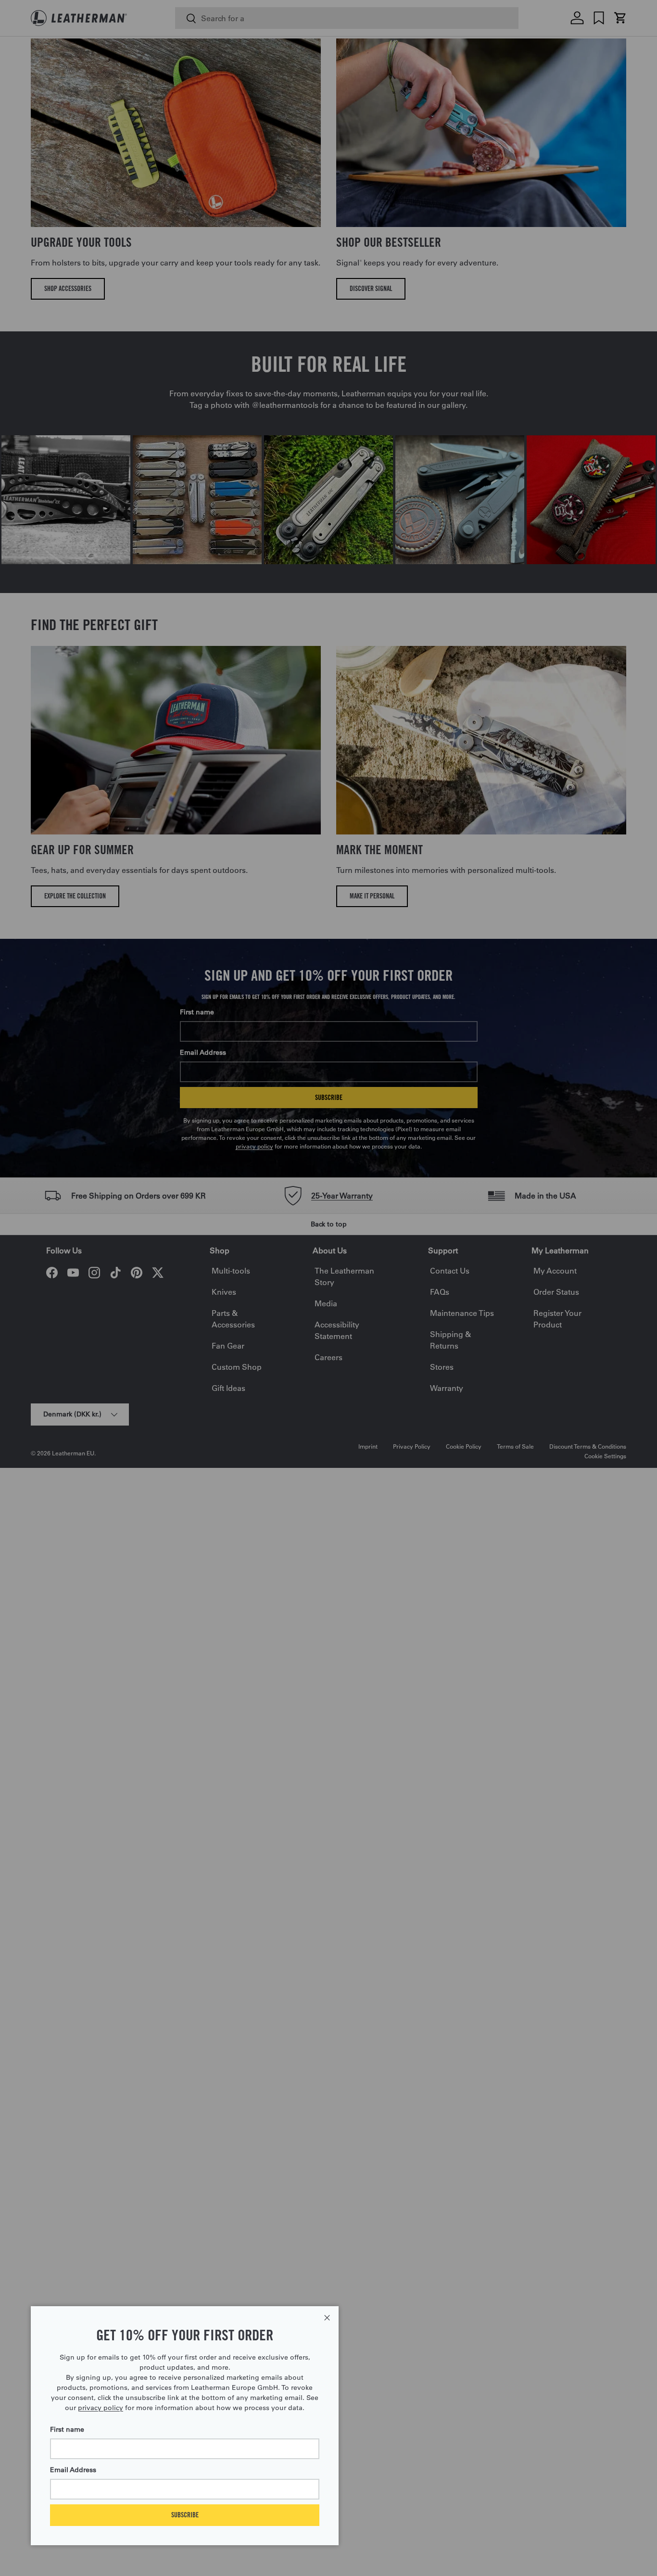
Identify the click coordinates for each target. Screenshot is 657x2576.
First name (67, 2429)
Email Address (73, 2470)
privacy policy (101, 2408)
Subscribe (185, 2515)
